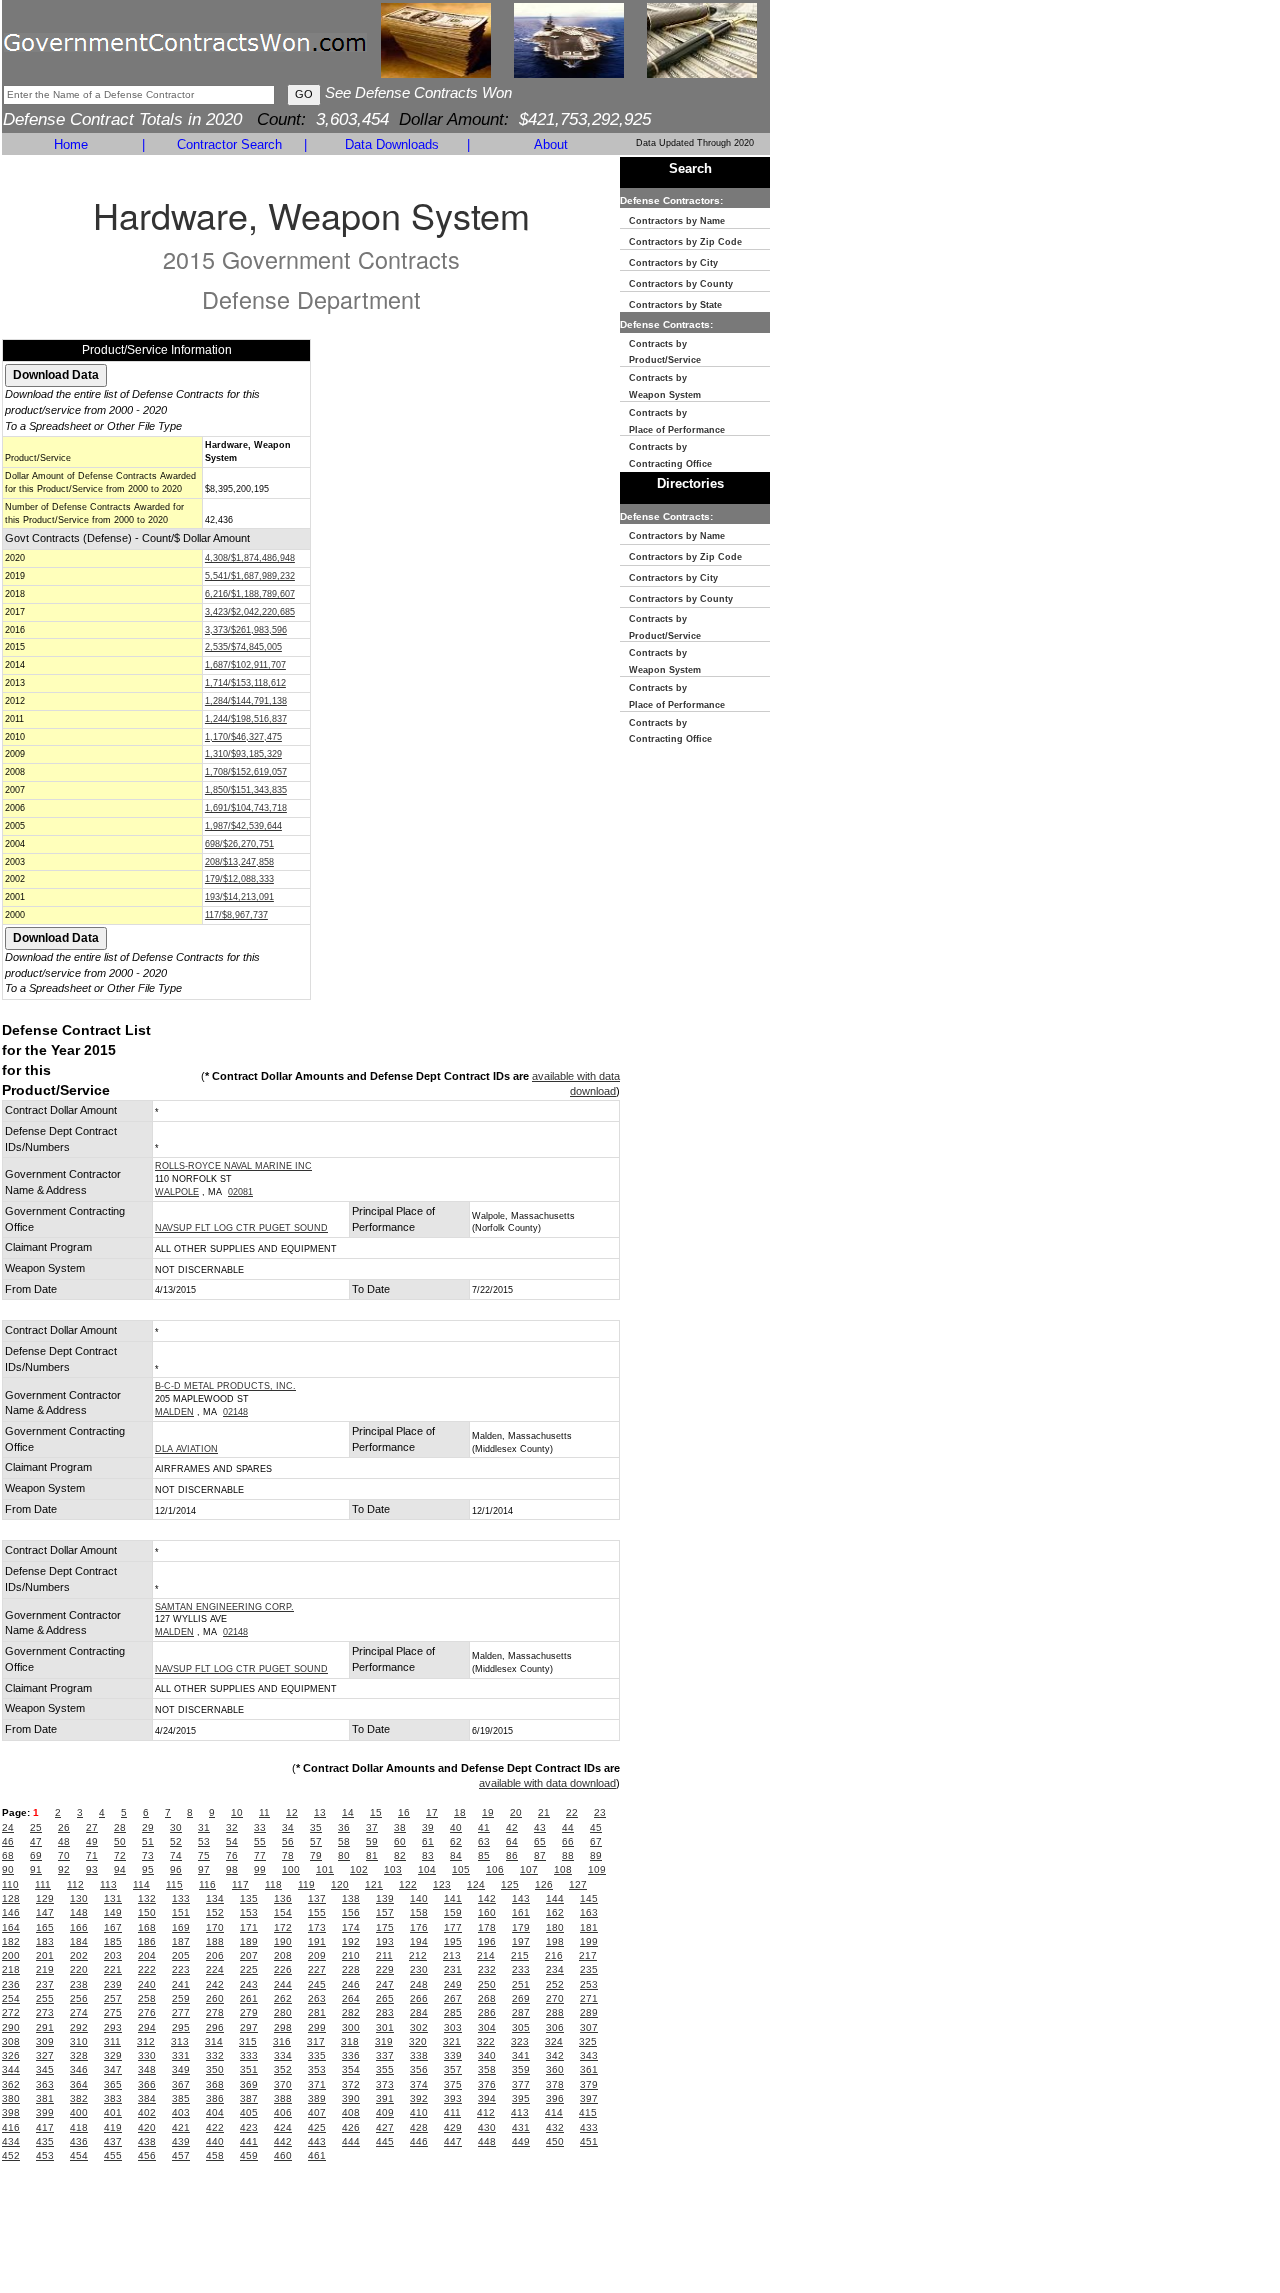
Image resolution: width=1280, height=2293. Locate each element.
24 (8, 1827)
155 (317, 1912)
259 (181, 1998)
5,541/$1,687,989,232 (250, 576)
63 (484, 1841)
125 (510, 1884)
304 (487, 2027)
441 (249, 2141)
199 (589, 1941)
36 (344, 1827)
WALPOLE (177, 1192)
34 (288, 1827)
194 (419, 1941)
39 (428, 1827)
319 (384, 2041)
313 (180, 2041)
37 (372, 1827)
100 (291, 1869)
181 (589, 1927)
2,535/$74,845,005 (243, 647)
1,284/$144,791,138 (246, 701)
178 (487, 1927)
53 (204, 1841)
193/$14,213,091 (239, 897)
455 (113, 2155)
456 (147, 2155)
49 (92, 1841)
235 (589, 1969)
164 (11, 1927)
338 (419, 2055)
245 (317, 1984)
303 (453, 2027)
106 (495, 1869)
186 (147, 1941)
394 (487, 2098)
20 (516, 1812)
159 (453, 1912)
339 (453, 2055)
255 (45, 1998)
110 (10, 1884)
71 (92, 1855)
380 (11, 2098)
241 (181, 1984)
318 (350, 2041)
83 (428, 1855)
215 (520, 1955)
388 (283, 2098)
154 (283, 1912)
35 (316, 1827)
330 (147, 2055)
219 (45, 1969)
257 (113, 1998)
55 (260, 1841)
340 (487, 2055)
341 (521, 2055)
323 (520, 2041)
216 (554, 1955)
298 (283, 2027)
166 (79, 1927)
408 (351, 2112)
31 (204, 1827)
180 (555, 1927)
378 (555, 2084)
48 (64, 1841)
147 (45, 1912)
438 (147, 2141)
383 (113, 2098)
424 (283, 2127)
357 (453, 2069)
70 (64, 1855)
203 (113, 1955)
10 (237, 1812)
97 (204, 1869)
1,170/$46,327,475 (243, 737)
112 (75, 1884)
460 (283, 2155)
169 (181, 1927)
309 (45, 2041)
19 (488, 1812)
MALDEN (174, 1412)
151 (181, 1912)
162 (555, 1912)
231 (453, 1969)
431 (521, 2127)
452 (11, 2155)
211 (384, 1955)
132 (147, 1898)
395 (521, 2098)
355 (385, 2069)
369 (249, 2084)
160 (487, 1912)
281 (317, 2012)
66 (568, 1841)
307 (589, 2027)
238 (79, 1984)
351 (249, 2069)
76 (232, 1855)
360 (555, 2069)
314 (214, 2041)
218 (11, 1969)
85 (484, 1855)
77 (260, 1855)
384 (147, 2098)
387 (249, 2098)
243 (249, 1984)
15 (376, 1812)
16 (404, 1812)
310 (79, 2041)
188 (215, 1941)
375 (453, 2084)
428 (419, 2127)
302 (419, 2027)
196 (487, 1941)
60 (400, 1841)
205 (181, 1955)
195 (453, 1941)
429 (453, 2127)
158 (419, 1912)
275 (113, 2012)
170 (215, 1927)
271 (589, 1998)
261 (249, 1998)
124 (476, 1884)
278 (215, 2012)
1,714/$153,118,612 (245, 683)
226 (283, 1969)
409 (385, 2112)
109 (597, 1869)
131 (113, 1898)
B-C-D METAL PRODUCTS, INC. (225, 1386)
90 (8, 1869)
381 (45, 2098)
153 (249, 1912)
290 (11, 2027)
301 (385, 2027)
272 (11, 2012)
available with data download (547, 1783)
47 (36, 1841)
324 (554, 2041)
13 (320, 1812)
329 (113, 2055)
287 (521, 2012)
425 (317, 2127)
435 (45, 2141)
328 (79, 2055)
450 (555, 2141)
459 (249, 2155)
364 (79, 2084)
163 (589, 1912)
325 (588, 2041)
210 (351, 1955)
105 (461, 1869)
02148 (235, 1412)
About (551, 144)
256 (79, 1998)
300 (351, 2027)
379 (589, 2084)
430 (487, 2127)
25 (36, 1827)
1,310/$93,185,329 (243, 754)
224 (215, 1969)
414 (554, 2112)
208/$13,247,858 (239, 862)
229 (385, 1969)
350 (215, 2069)
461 (317, 2155)
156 (351, 1912)
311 (112, 2041)
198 (555, 1941)
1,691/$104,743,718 (246, 808)
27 (92, 1827)
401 (113, 2112)
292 (79, 2027)
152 (215, 1912)
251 (521, 1984)
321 (452, 2041)
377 (521, 2084)
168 (147, 1927)
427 (385, 2127)
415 (588, 2112)
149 (113, 1912)
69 (36, 1855)
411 (452, 2112)
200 (11, 1955)
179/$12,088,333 (239, 879)
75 (204, 1855)
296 (215, 2027)
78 (288, 1855)
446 (419, 2141)
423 (249, 2127)
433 (589, 2127)
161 (521, 1912)
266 (419, 1998)
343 (589, 2055)
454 (79, 2155)
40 (456, 1827)
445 (385, 2141)
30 (176, 1827)
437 (113, 2141)
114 (141, 1884)
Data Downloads (392, 144)
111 (43, 1884)
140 (419, 1898)
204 (147, 1955)
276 (147, 2012)
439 (181, 2141)
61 (428, 1841)
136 (283, 1898)
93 (92, 1869)
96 (176, 1869)
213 (452, 1955)
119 (306, 1884)
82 (400, 1855)
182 (11, 1941)
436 (79, 2141)
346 (79, 2069)
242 (215, 1984)
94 (120, 1869)
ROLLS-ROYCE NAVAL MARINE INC (233, 1166)
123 (442, 1884)
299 (317, 2027)
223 (181, 1969)
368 (215, 2084)
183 (45, 1941)
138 (351, 1898)
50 (120, 1841)
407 (317, 2112)
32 (232, 1827)
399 (45, 2112)
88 (568, 1855)
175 (385, 1927)
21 (544, 1812)
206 (215, 1955)
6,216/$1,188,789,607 (250, 594)
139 (385, 1898)
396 (555, 2098)
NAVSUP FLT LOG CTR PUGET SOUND (241, 1228)
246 (351, 1984)
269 (521, 1998)
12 (292, 1812)
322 (486, 2041)
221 (113, 1969)
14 (348, 1812)
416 (11, 2127)
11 (264, 1812)
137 (317, 1898)
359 (521, 2069)
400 (79, 2112)
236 (11, 1984)
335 (317, 2055)
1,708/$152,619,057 (246, 772)
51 (148, 1841)
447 (453, 2141)
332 (215, 2055)
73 (148, 1855)
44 (568, 1827)
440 (215, 2141)
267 (453, 1998)
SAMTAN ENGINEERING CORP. (224, 1607)
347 (113, 2069)
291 (45, 2027)
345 (45, 2069)
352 (283, 2069)
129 (45, 1898)
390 (351, 2098)
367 (181, 2084)
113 (108, 1884)
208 (283, 1955)
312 (146, 2041)
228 (351, 1969)
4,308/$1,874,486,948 (250, 558)
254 (11, 1998)
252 (555, 1984)
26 (64, 1827)
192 (351, 1941)
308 (11, 2041)
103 (393, 1869)
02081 (240, 1192)
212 (418, 1955)
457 (181, 2155)
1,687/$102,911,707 (245, 665)
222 (147, 1969)
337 (385, 2055)
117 (240, 1884)
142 (487, 1898)
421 (181, 2127)
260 (215, 1998)
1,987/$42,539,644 (243, 826)
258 (147, 1998)
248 (419, 1984)
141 (453, 1898)
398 (11, 2112)
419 (113, 2127)
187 (181, 1941)
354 (351, 2069)
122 (408, 1884)
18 (460, 1812)
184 (79, 1941)
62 (456, 1841)
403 (181, 2112)
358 (487, 2069)
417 (45, 2127)
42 (512, 1827)
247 (385, 1984)
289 (589, 2012)
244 (283, 1984)
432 (555, 2127)
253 (589, 1984)
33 (260, 1827)
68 (8, 1855)
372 (351, 2084)
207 (249, 1955)
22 (572, 1812)
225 (249, 1969)
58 (344, 1841)
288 (555, 2012)
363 (45, 2084)
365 (113, 2084)
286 (487, 2012)
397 (589, 2098)
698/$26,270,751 (239, 844)
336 (351, 2055)
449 (521, 2141)
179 (521, 1927)
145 (589, 1898)
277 (181, 2012)
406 (283, 2112)
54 (232, 1841)
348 (147, 2069)
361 (589, 2069)
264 (351, 1998)
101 (325, 1869)
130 (79, 1898)
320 (418, 2041)
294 (147, 2027)
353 (317, 2069)
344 (11, 2069)
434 (11, 2141)
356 (419, 2069)
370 (283, 2084)
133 (181, 1898)
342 (555, 2055)
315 (248, 2041)
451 (589, 2141)
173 (317, 1927)
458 (215, 2155)
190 (283, 1941)
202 (79, 1955)
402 (147, 2112)
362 (11, 2084)
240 (147, 1984)
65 (540, 1841)
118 (273, 1884)
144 (555, 1898)
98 (232, 1869)
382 (79, 2098)
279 (249, 2012)
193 (385, 1941)
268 (487, 1998)
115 (174, 1884)
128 (11, 1898)
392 (419, 2098)
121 (374, 1884)
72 (120, 1855)
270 (555, 1998)
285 (453, 2012)
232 (487, 1969)
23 (600, 1812)
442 (283, 2141)
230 (419, 1969)
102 (359, 1869)
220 (79, 1969)
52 (176, 1841)
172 (283, 1927)
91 (36, 1869)
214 (486, 1955)
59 (372, 1841)
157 (385, 1912)
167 (113, 1927)
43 (540, 1827)
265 (385, 1998)
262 (283, 1998)
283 (385, 2012)
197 (521, 1941)
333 (249, 2055)
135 (249, 1898)
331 (181, 2055)
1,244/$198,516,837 (246, 719)
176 (419, 1927)
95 (148, 1869)
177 (453, 1927)
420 (147, 2127)
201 (45, 1955)
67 (596, 1841)
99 (260, 1869)
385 (181, 2098)
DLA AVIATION (186, 1449)
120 (340, 1884)
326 (11, 2055)
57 (316, 1841)
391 (385, 2098)
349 (181, 2069)
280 (283, 2012)
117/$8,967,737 (236, 915)
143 (521, 1898)
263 (317, 1998)
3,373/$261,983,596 (246, 630)
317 (316, 2041)
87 (540, 1855)
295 (181, 2027)
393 (453, 2098)
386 (215, 2098)
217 (588, 1955)
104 (427, 1869)
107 (529, 1869)
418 (79, 2127)
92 (64, 1869)
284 (419, 2012)
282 (351, 2012)
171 (249, 1927)
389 (317, 2098)
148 (79, 1912)
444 (351, 2141)
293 (113, 2027)
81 (372, 1855)
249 (453, 1984)
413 (520, 2112)
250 (487, 1984)
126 (544, 1884)
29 (148, 1827)
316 (282, 2041)
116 (207, 1884)
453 (45, 2155)
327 (45, 2055)
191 (317, 1941)
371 (317, 2084)
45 (596, 1827)
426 (351, 2127)
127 (578, 1884)
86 (512, 1855)
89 (596, 1855)
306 (555, 2027)
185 (113, 1941)
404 (215, 2112)
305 (521, 2027)
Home (71, 144)
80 (344, 1855)
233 (521, 1969)
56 (288, 1841)
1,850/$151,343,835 (246, 790)
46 (8, 1841)
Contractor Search (229, 144)
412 (486, 2112)
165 (45, 1927)
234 (555, 1969)
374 (419, 2084)
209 (317, 1955)
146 (11, 1912)
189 (249, 1941)
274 (79, 2012)
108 (563, 1869)
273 (45, 2012)
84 (456, 1855)
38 (400, 1827)
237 (45, 1984)
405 (249, 2112)
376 (487, 2084)
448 (487, 2141)
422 (215, 2127)
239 (113, 1984)
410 (419, 2112)
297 (249, 2027)
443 (317, 2141)
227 (317, 1969)
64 (512, 1841)
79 (316, 1855)
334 (283, 2055)
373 (385, 2084)
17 (432, 1812)
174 (351, 1927)
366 (147, 2084)
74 (176, 1855)
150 (147, 1912)
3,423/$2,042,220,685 (250, 612)
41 (484, 1827)
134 (215, 1898)
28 (120, 1827)
